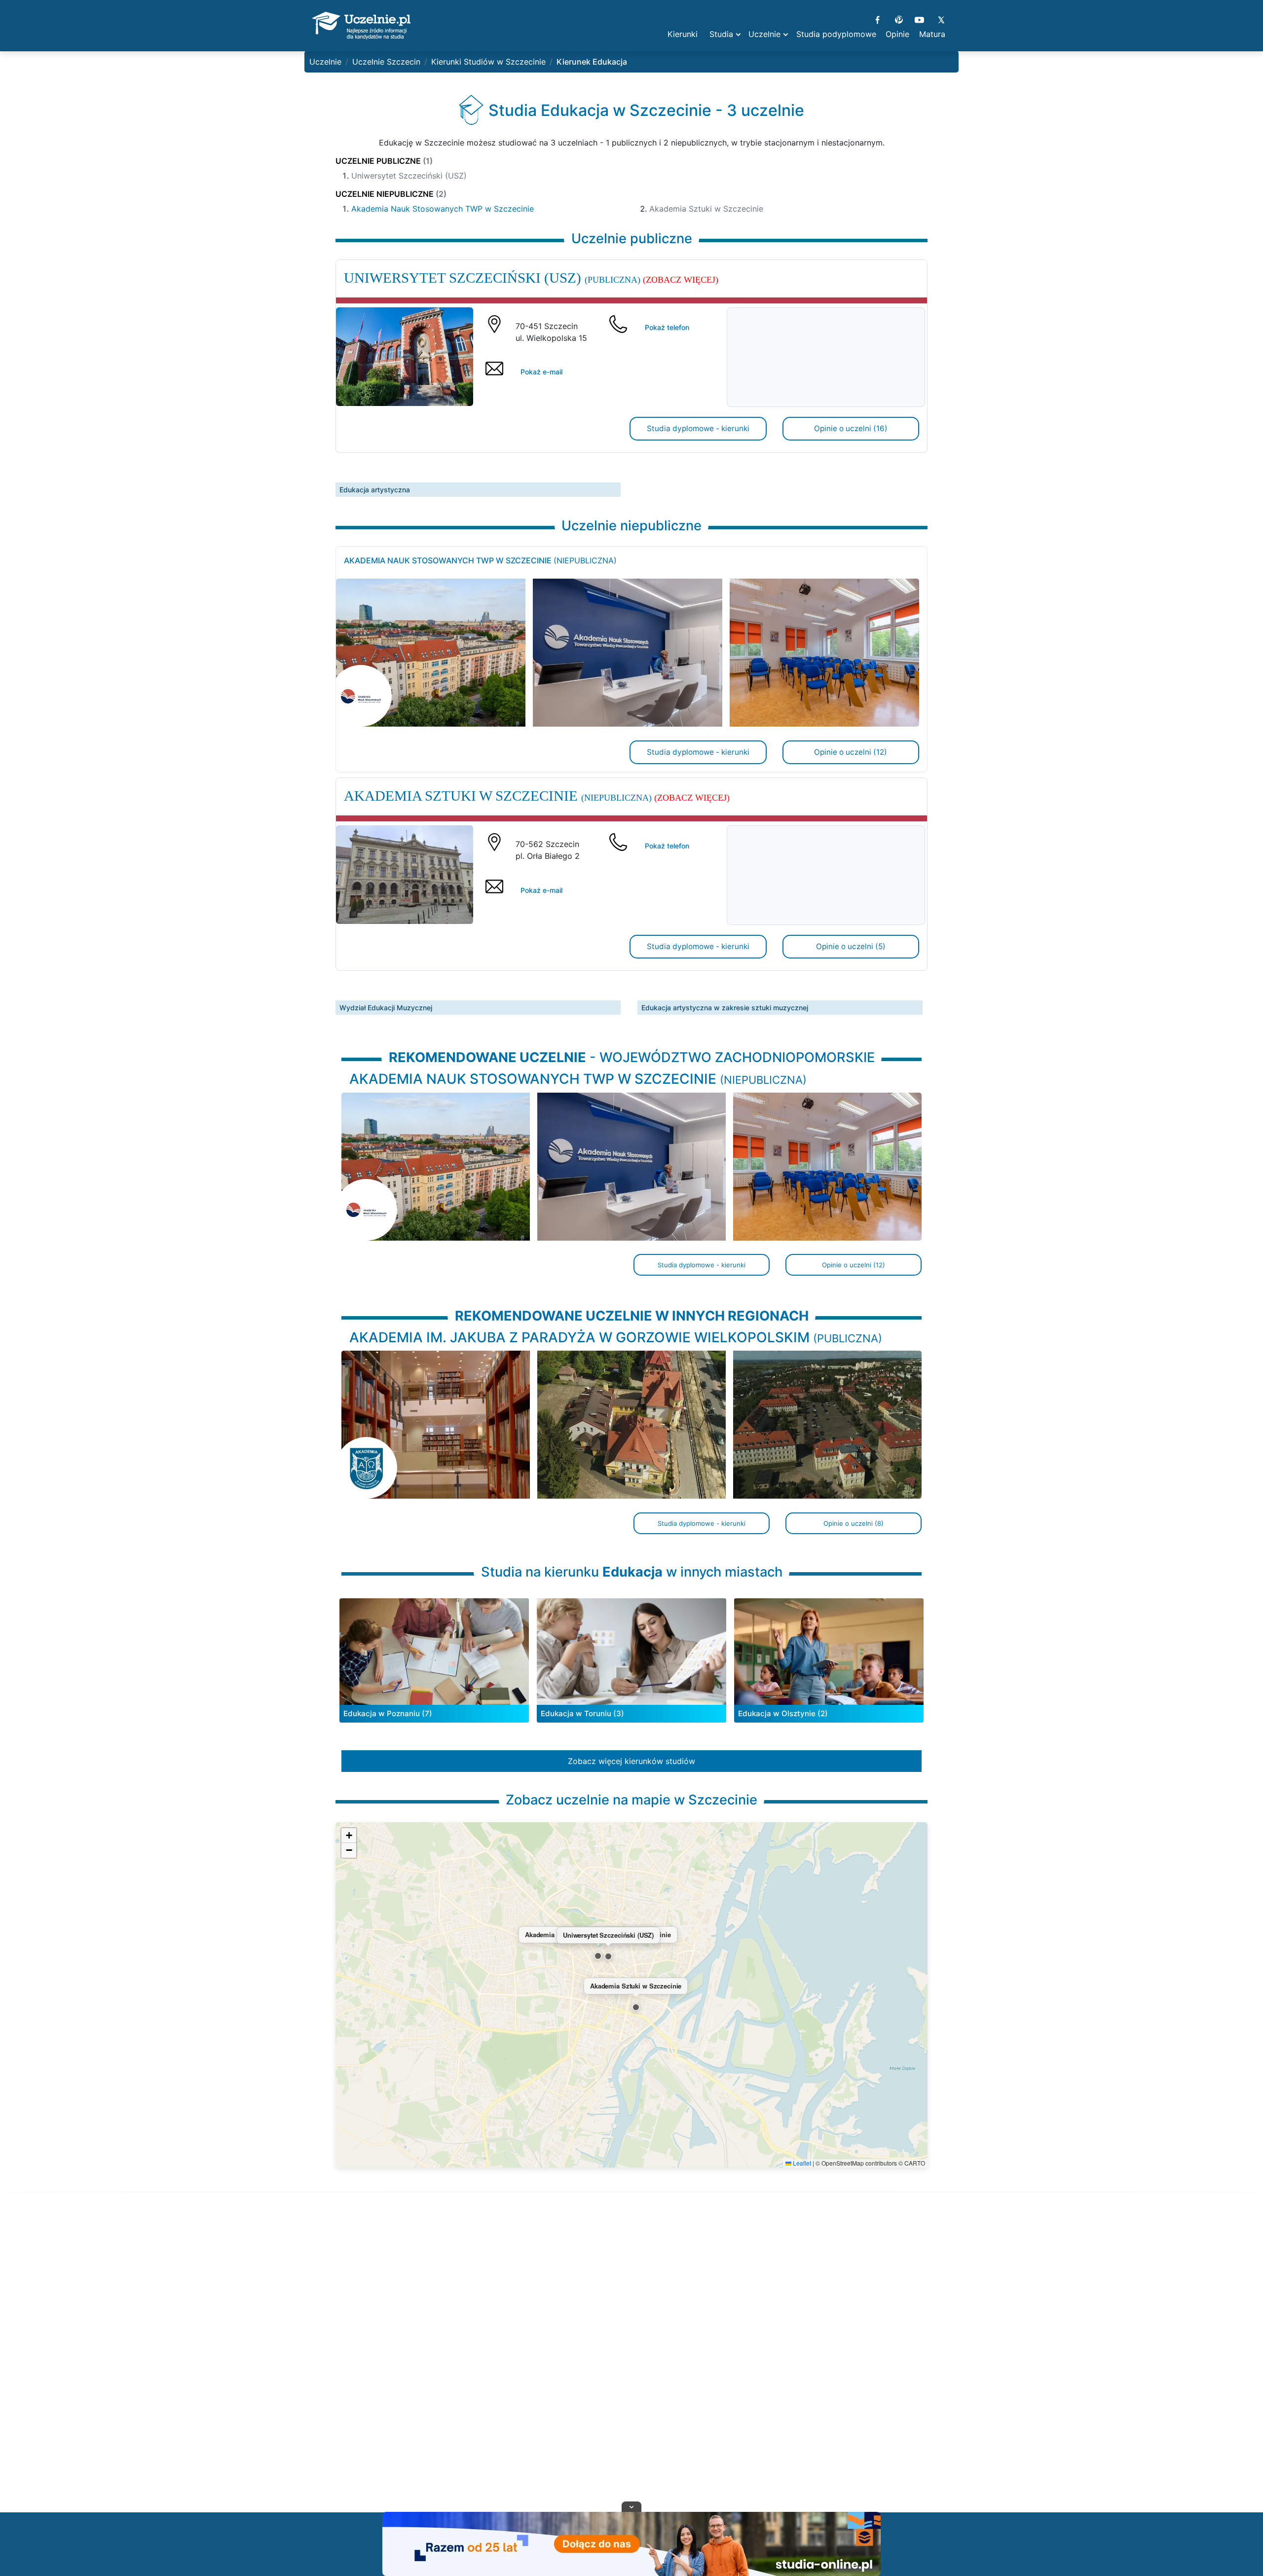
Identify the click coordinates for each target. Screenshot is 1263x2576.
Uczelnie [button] (764, 34)
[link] (631, 1431)
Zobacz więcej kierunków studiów (631, 1761)
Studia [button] (721, 34)
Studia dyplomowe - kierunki (698, 428)
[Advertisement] (631, 2364)
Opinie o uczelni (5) (851, 946)
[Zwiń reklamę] (631, 2506)
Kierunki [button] (683, 34)
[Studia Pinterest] (899, 19)
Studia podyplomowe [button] (836, 34)
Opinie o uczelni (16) (851, 428)
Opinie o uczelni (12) (851, 752)
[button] (598, 1956)
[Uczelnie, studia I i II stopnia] (361, 26)
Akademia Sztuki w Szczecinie (706, 209)
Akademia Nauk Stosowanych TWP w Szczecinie (443, 209)
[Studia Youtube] (919, 19)
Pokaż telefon (667, 327)
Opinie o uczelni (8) (854, 1523)
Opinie (897, 34)
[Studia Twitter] (941, 19)
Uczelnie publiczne (384, 161)
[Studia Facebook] (877, 19)
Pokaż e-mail (541, 372)
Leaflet (801, 2163)
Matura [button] (932, 34)
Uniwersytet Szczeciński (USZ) (409, 176)
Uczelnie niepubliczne (391, 194)
